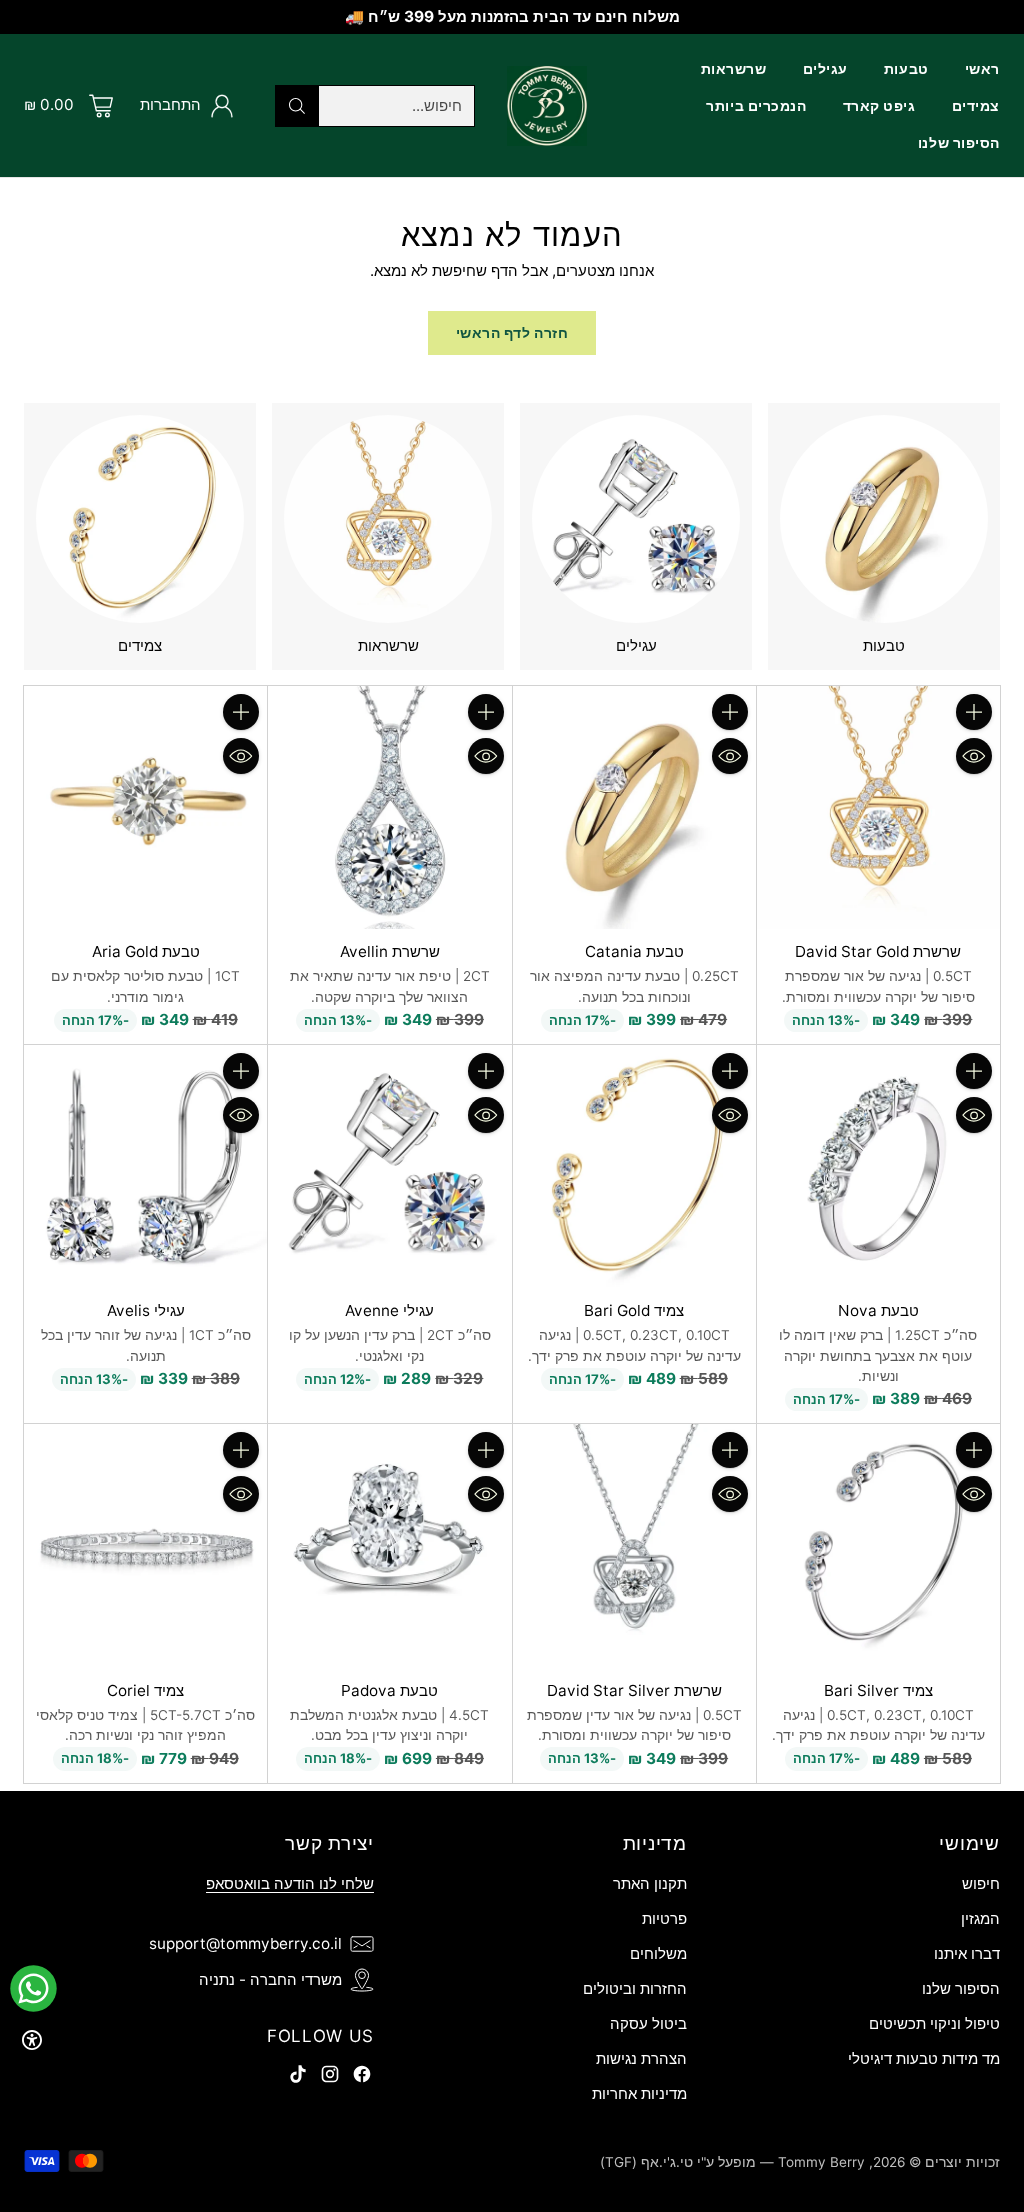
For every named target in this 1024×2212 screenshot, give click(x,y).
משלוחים (658, 1953)
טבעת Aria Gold (146, 951)
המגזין (980, 1918)
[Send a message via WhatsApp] (33, 1988)
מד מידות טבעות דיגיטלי (924, 2058)
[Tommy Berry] (547, 106)
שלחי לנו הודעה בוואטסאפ (290, 1883)
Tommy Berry (821, 2162)
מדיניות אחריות (639, 2093)
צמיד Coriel (145, 1690)
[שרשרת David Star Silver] (634, 1545)
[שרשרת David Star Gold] (878, 807)
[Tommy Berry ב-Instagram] (330, 2077)
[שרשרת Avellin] (389, 807)
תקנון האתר (650, 1883)
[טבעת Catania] (634, 807)
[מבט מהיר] (974, 756)
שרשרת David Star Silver (634, 1690)
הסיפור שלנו (961, 1988)
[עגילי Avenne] (389, 1166)
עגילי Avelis (146, 1310)
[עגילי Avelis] (145, 1166)
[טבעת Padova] (389, 1545)
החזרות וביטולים (635, 1988)
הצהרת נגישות (641, 2058)
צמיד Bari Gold (634, 1310)
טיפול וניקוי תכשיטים (934, 2023)
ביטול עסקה (648, 2023)
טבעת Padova (389, 1690)
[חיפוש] (297, 106)
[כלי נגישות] (32, 2040)
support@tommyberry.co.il (245, 1943)
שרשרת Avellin (390, 951)
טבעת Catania (634, 951)
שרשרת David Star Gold (878, 951)
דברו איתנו (967, 1953)
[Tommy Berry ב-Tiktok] (298, 2077)
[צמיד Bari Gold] (634, 1166)
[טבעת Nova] (878, 1166)
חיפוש (981, 1883)
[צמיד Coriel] (145, 1545)
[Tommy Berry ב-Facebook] (362, 2077)
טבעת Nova (878, 1310)
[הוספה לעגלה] (974, 712)
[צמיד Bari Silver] (878, 1545)
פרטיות (664, 1918)
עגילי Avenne (389, 1310)
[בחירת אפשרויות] (730, 712)
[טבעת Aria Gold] (145, 807)
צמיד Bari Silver (878, 1690)
